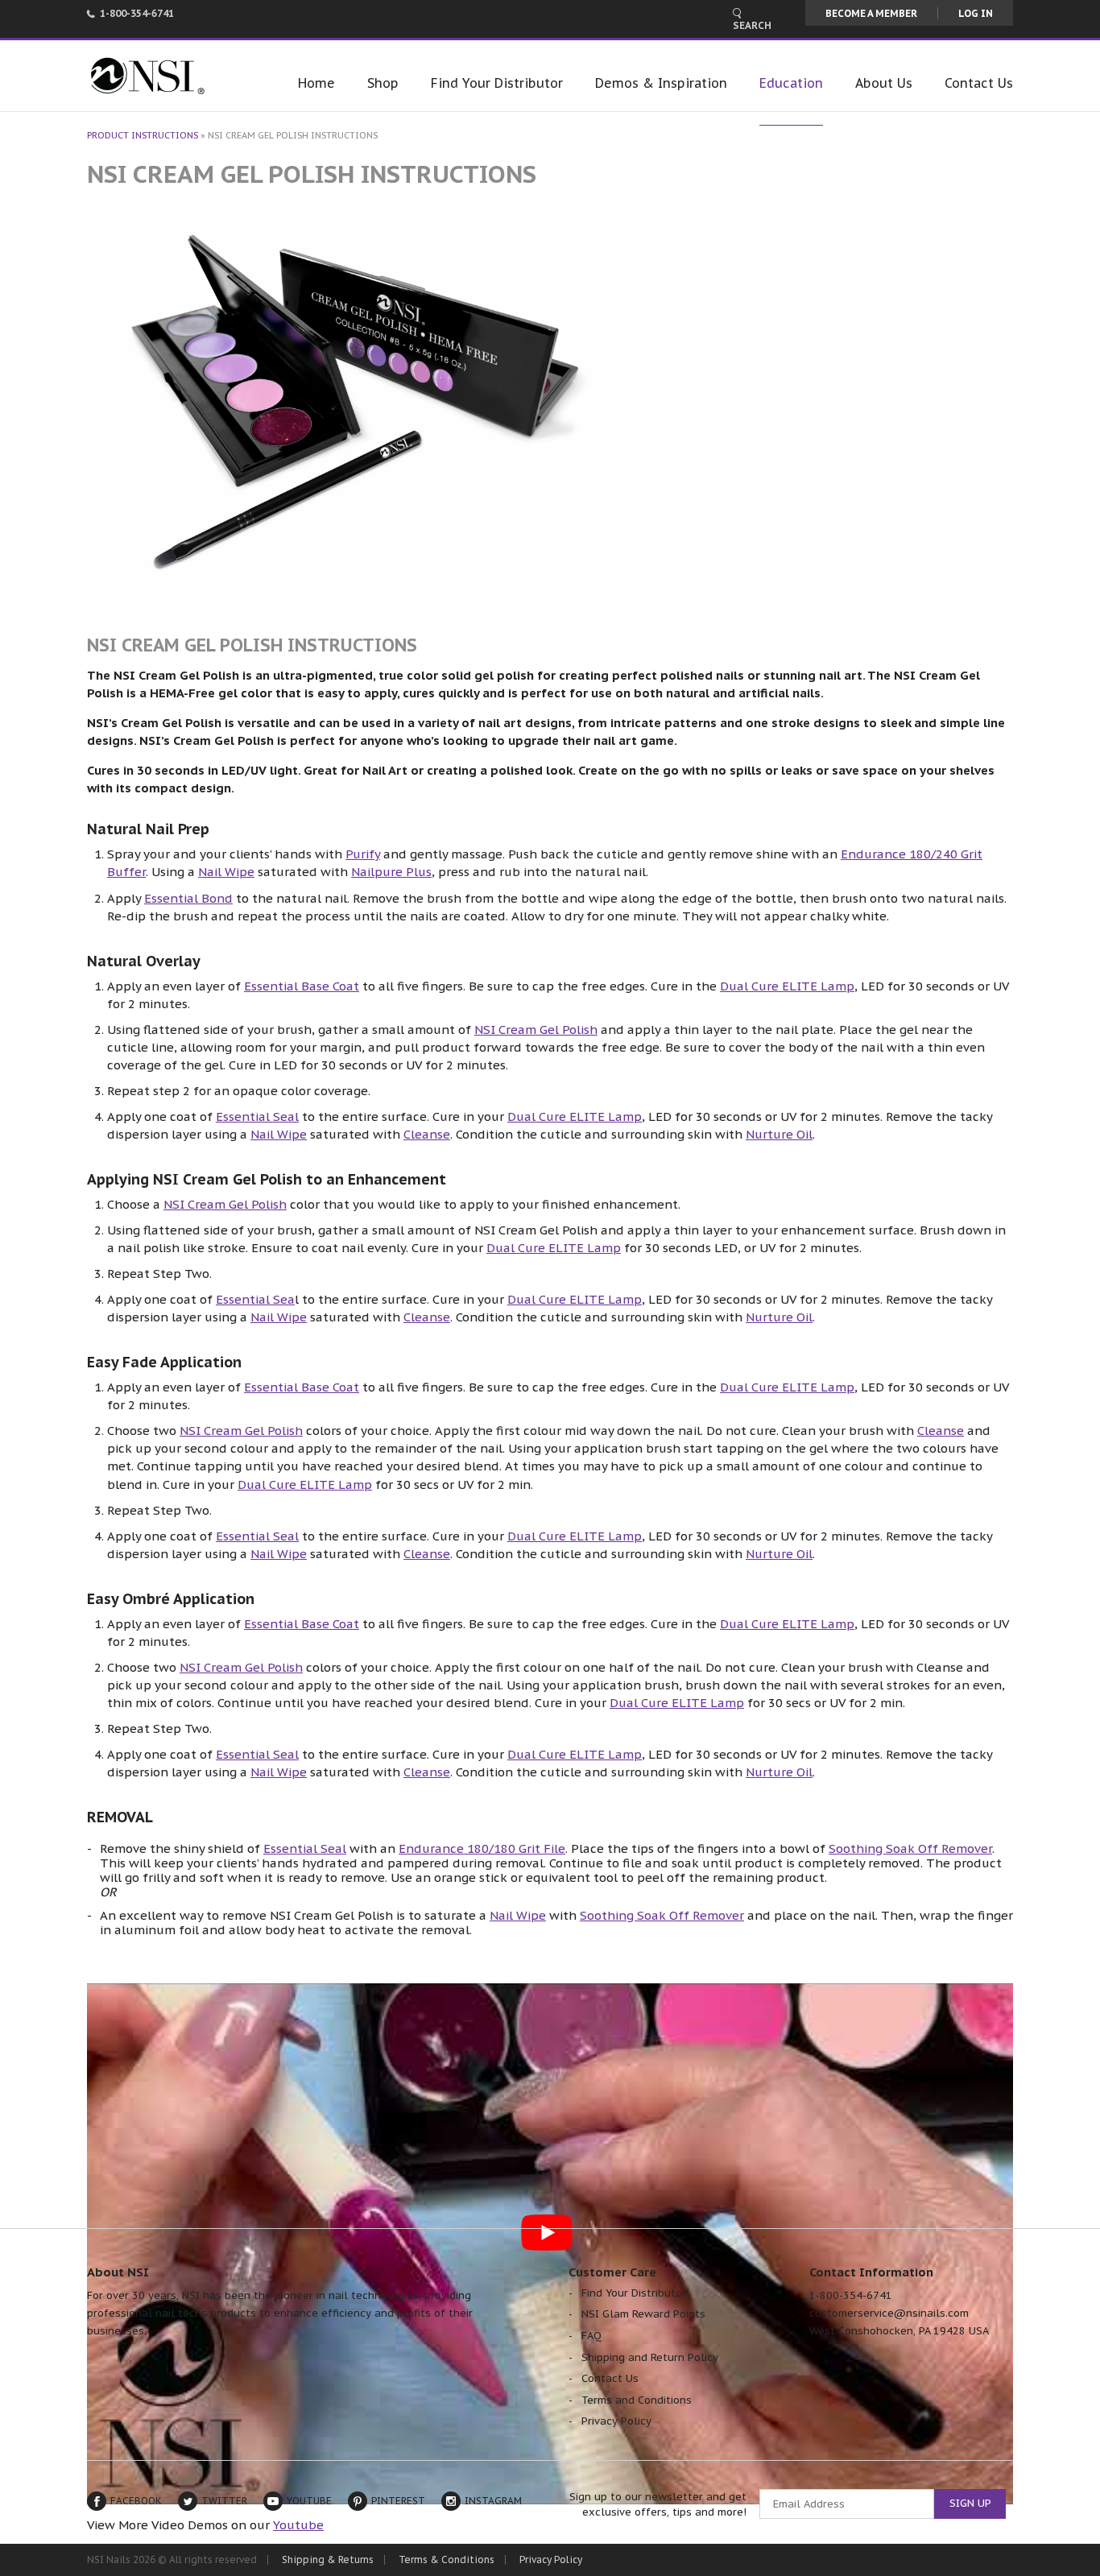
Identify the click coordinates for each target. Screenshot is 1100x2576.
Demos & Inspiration (661, 83)
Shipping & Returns (328, 2559)
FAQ (591, 2336)
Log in (976, 13)
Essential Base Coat (302, 986)
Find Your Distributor (497, 83)
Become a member (871, 13)
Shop (383, 83)
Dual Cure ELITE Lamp (787, 986)
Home (316, 83)
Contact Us (979, 83)
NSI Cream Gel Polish (536, 1030)
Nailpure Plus (391, 872)
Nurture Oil (779, 1134)
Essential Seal (257, 1116)
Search (752, 25)
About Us (884, 83)
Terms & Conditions (447, 2559)
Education (791, 83)
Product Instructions (143, 135)
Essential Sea (255, 1299)
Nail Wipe (226, 872)
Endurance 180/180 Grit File (482, 1848)
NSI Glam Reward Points (643, 2314)
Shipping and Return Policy (650, 2357)
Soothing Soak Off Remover (910, 1848)
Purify (363, 854)
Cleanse (427, 1134)
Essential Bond (188, 898)
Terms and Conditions (637, 2400)
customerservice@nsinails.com (889, 2313)
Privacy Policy (616, 2421)
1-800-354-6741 (137, 13)
